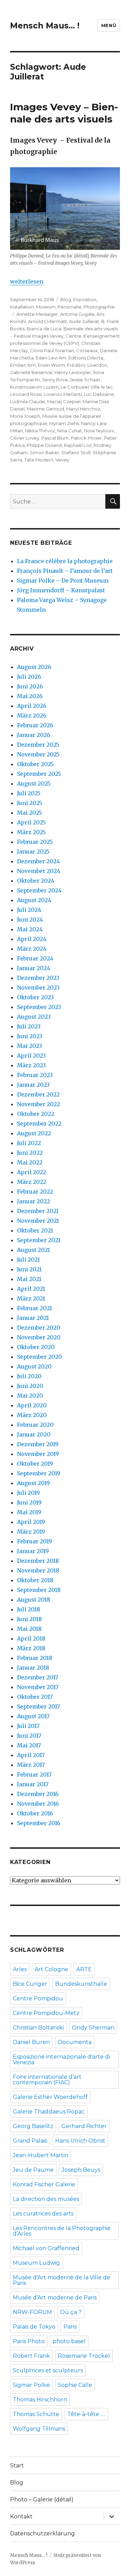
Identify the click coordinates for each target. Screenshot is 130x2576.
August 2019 (33, 1483)
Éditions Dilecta (86, 358)
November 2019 (38, 1454)
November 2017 (38, 1687)
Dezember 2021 (38, 1211)
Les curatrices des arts (43, 2214)
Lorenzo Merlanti (63, 394)
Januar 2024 (34, 968)
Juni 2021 (29, 1269)
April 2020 (32, 1405)
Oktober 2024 (36, 881)
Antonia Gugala (77, 314)
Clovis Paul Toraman (52, 350)
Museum (46, 307)
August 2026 (34, 667)
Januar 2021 (33, 1318)
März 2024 (32, 949)
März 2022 (32, 1182)
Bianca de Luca (44, 329)
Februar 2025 (35, 842)
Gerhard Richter (84, 2126)
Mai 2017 (29, 1745)
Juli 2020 (29, 1376)
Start (17, 2465)
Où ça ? (71, 2312)
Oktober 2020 (36, 1347)
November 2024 (39, 871)
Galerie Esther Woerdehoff (50, 2097)
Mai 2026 (30, 696)
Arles (20, 1969)
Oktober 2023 (35, 997)
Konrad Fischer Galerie (44, 2184)
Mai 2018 (29, 1629)
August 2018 (34, 1600)
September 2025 (39, 774)
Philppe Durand (44, 445)
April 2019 (31, 1522)
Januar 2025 (33, 851)
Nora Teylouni (99, 431)
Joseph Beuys (81, 2170)
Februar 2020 (35, 1425)
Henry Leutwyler (73, 372)
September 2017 (38, 1706)
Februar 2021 (34, 1308)
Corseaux (87, 350)
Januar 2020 (34, 1434)
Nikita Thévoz (40, 431)
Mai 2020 (30, 1396)
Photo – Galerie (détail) (42, 2499)
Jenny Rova (55, 380)
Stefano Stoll (76, 452)
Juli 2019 (28, 1493)
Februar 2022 (35, 1192)
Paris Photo (29, 2341)
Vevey (62, 460)
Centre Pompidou (38, 1998)
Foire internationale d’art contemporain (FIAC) (47, 2080)
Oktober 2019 (35, 1464)
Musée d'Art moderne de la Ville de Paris (62, 2280)
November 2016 (38, 1804)
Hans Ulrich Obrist (80, 2141)
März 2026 (32, 715)
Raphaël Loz (78, 445)
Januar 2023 (33, 1085)
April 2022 (32, 1172)
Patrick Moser (86, 438)
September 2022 (39, 1124)
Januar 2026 (34, 735)
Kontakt (21, 2516)
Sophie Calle (75, 2385)
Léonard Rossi (26, 394)
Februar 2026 (35, 725)
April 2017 (31, 1755)
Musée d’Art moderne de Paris (55, 2298)
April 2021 (31, 1289)
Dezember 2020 (39, 1328)
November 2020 (39, 1337)
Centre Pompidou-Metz (46, 2013)
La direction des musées (46, 2199)
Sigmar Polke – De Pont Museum (63, 581)
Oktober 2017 (35, 1697)
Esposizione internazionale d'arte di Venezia (61, 2060)
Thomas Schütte (36, 2414)
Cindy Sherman (93, 2028)
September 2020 (40, 1357)
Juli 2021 (28, 1260)
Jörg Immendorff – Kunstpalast (61, 590)
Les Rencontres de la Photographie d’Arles (62, 2231)
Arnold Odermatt (47, 321)
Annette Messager (37, 314)
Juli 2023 (29, 1026)
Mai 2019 (29, 1512)
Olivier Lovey (25, 438)
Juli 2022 (29, 1143)
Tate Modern (39, 460)
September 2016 (39, 1823)
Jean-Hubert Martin (41, 2155)
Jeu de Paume (33, 2170)
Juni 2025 (30, 803)
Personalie (70, 307)
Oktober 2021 (35, 1230)
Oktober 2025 (35, 764)
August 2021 (33, 1250)
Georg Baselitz (33, 2126)
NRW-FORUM (32, 2312)
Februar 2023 (35, 1075)
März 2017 (31, 1765)
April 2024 (32, 939)
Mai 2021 (29, 1279)
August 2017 (33, 1716)
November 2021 (38, 1221)
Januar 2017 (33, 1784)
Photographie (99, 307)
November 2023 (38, 988)
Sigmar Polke (31, 2385)
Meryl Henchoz (83, 409)
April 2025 (31, 822)
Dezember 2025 (38, 745)
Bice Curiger (30, 1984)
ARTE (84, 1969)
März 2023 (31, 1065)
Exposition (85, 299)
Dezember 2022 (38, 1094)
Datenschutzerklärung (42, 2533)
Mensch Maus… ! (45, 26)
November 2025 (38, 754)
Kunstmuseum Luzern (34, 387)
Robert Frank (31, 2356)
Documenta (75, 2042)
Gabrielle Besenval (31, 372)
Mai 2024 (30, 929)
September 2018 (39, 1590)
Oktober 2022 (36, 1114)
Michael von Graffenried (46, 2248)
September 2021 (39, 1240)
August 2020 (34, 1366)
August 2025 (34, 783)
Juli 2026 (29, 677)
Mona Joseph (25, 416)
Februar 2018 (35, 1658)
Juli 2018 (29, 1609)
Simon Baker (45, 452)
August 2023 (34, 1017)
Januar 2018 (33, 1668)
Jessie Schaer (85, 380)
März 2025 (31, 832)
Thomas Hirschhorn (40, 2400)
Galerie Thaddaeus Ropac (49, 2112)
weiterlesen (27, 281)
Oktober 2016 (35, 1813)
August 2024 (34, 900)
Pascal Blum (55, 438)
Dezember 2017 (38, 1677)
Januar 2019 (33, 1551)
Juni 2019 (29, 1502)
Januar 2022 (33, 1201)
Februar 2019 (34, 1541)
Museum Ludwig (36, 2263)
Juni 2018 (29, 1619)
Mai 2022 (30, 1162)
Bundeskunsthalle (81, 1984)
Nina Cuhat (70, 431)
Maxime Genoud (45, 409)
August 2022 (34, 1133)
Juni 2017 (29, 1736)
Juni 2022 (30, 1153)
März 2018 (31, 1648)
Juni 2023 (30, 1036)
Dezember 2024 (38, 861)
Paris (70, 2327)
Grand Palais (30, 2141)
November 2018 (38, 1570)
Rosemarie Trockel (84, 2356)
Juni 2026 (30, 686)
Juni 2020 (30, 1386)
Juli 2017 (28, 1726)
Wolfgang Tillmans (39, 2429)
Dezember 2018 (38, 1561)
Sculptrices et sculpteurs (48, 2370)
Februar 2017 (34, 1774)
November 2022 (38, 1104)
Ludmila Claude (28, 401)
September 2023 (39, 1007)
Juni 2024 (30, 920)
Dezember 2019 (38, 1444)
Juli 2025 (29, 793)
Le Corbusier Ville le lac (87, 387)
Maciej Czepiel (64, 401)
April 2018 (31, 1638)
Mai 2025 (29, 813)
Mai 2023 (29, 1046)
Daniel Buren (31, 2042)
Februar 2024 (35, 958)
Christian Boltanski (38, 2028)
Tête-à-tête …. (86, 2414)
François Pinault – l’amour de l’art (65, 571)
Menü (109, 25)
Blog (66, 299)
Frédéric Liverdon (87, 365)
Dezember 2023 (38, 978)
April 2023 (31, 1056)
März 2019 (31, 1532)
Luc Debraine (99, 394)
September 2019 (39, 1473)
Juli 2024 (29, 910)
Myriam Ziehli (64, 423)
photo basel (69, 2341)
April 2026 (32, 706)
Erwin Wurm (51, 365)
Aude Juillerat (84, 321)
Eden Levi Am (51, 358)
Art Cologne (51, 1969)
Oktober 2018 (35, 1580)
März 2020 (32, 1415)
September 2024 (39, 890)
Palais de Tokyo (34, 2327)
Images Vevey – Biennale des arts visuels (64, 113)
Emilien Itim (23, 365)
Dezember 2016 (38, 1794)
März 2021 (31, 1298)
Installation (22, 307)
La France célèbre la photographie (65, 561)
